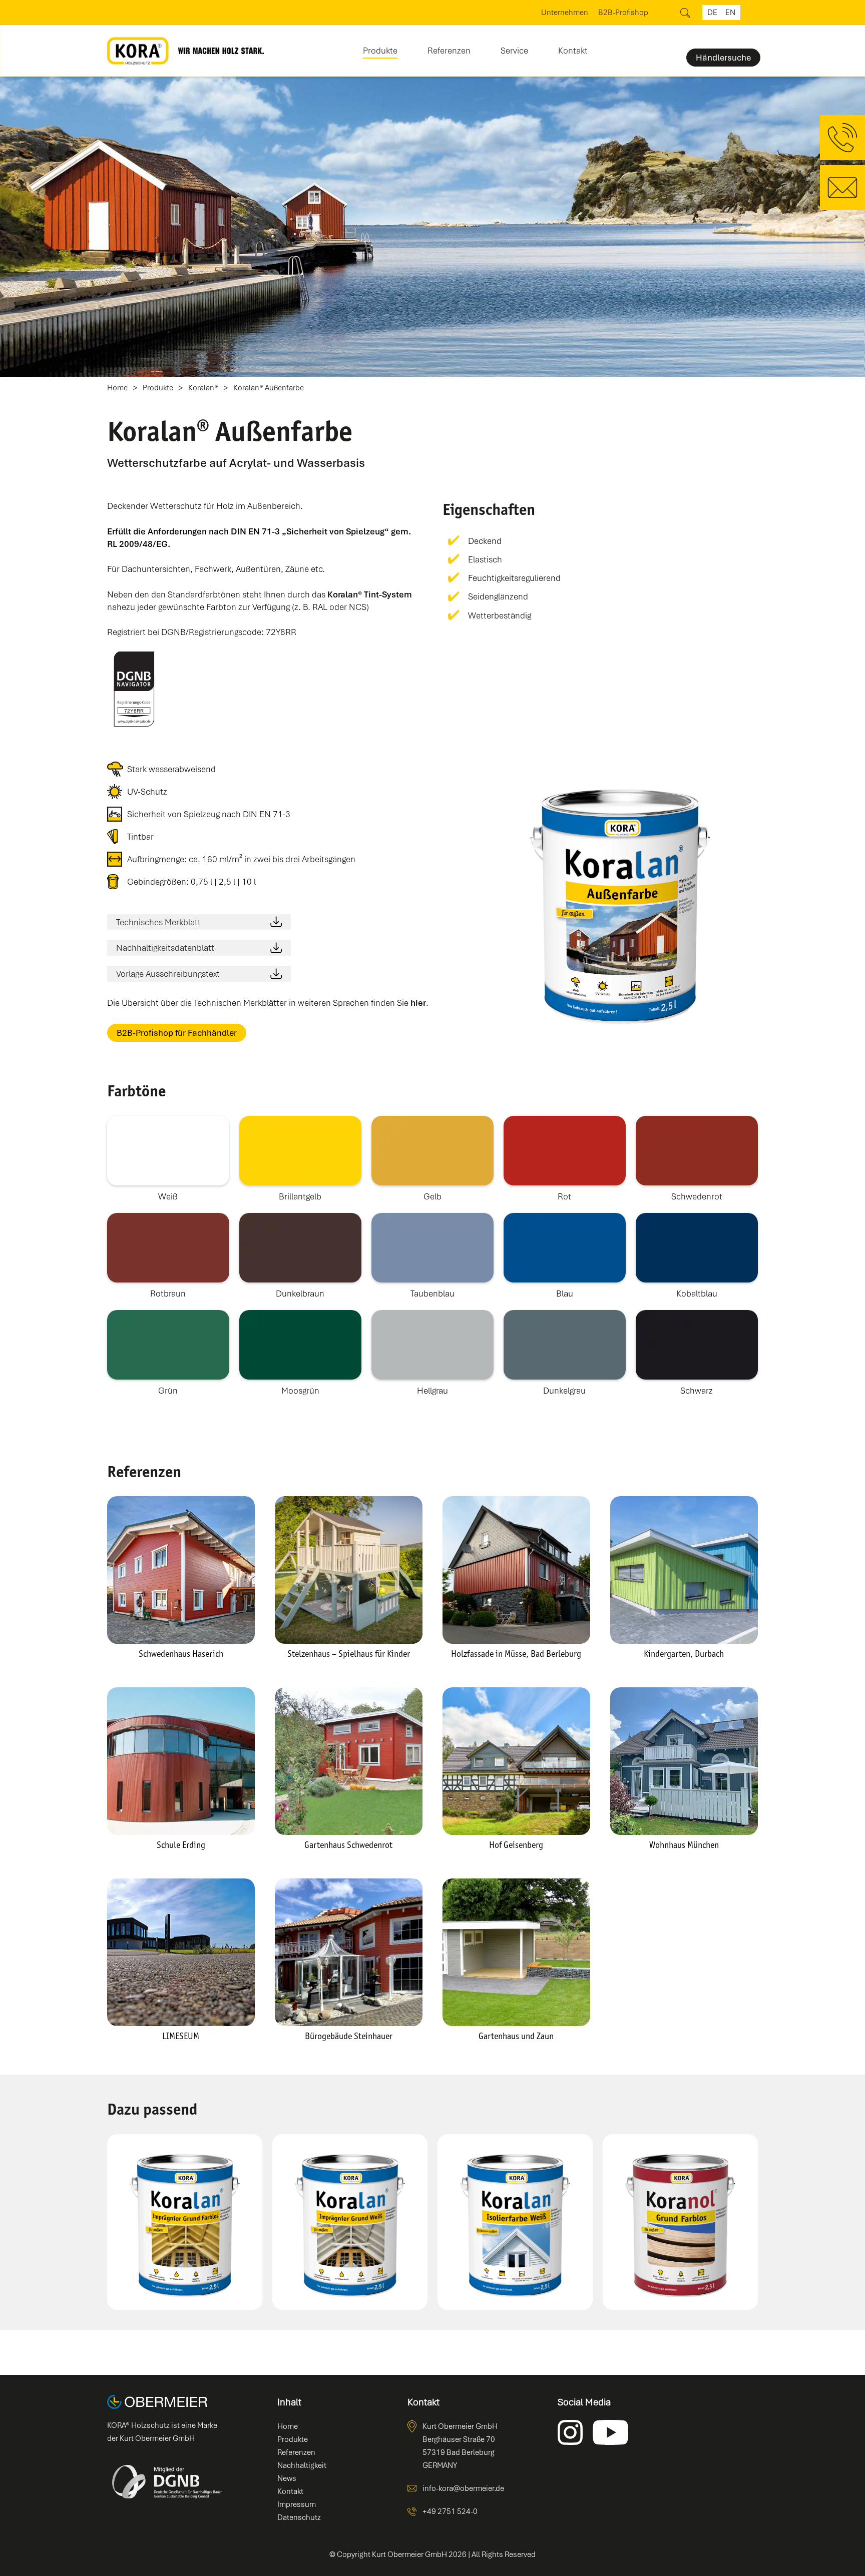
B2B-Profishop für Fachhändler (177, 1033)
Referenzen (449, 51)
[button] (380, 47)
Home (117, 388)
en (730, 13)
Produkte (158, 388)
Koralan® (203, 388)
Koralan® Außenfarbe (269, 388)
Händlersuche (723, 58)
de (712, 13)
